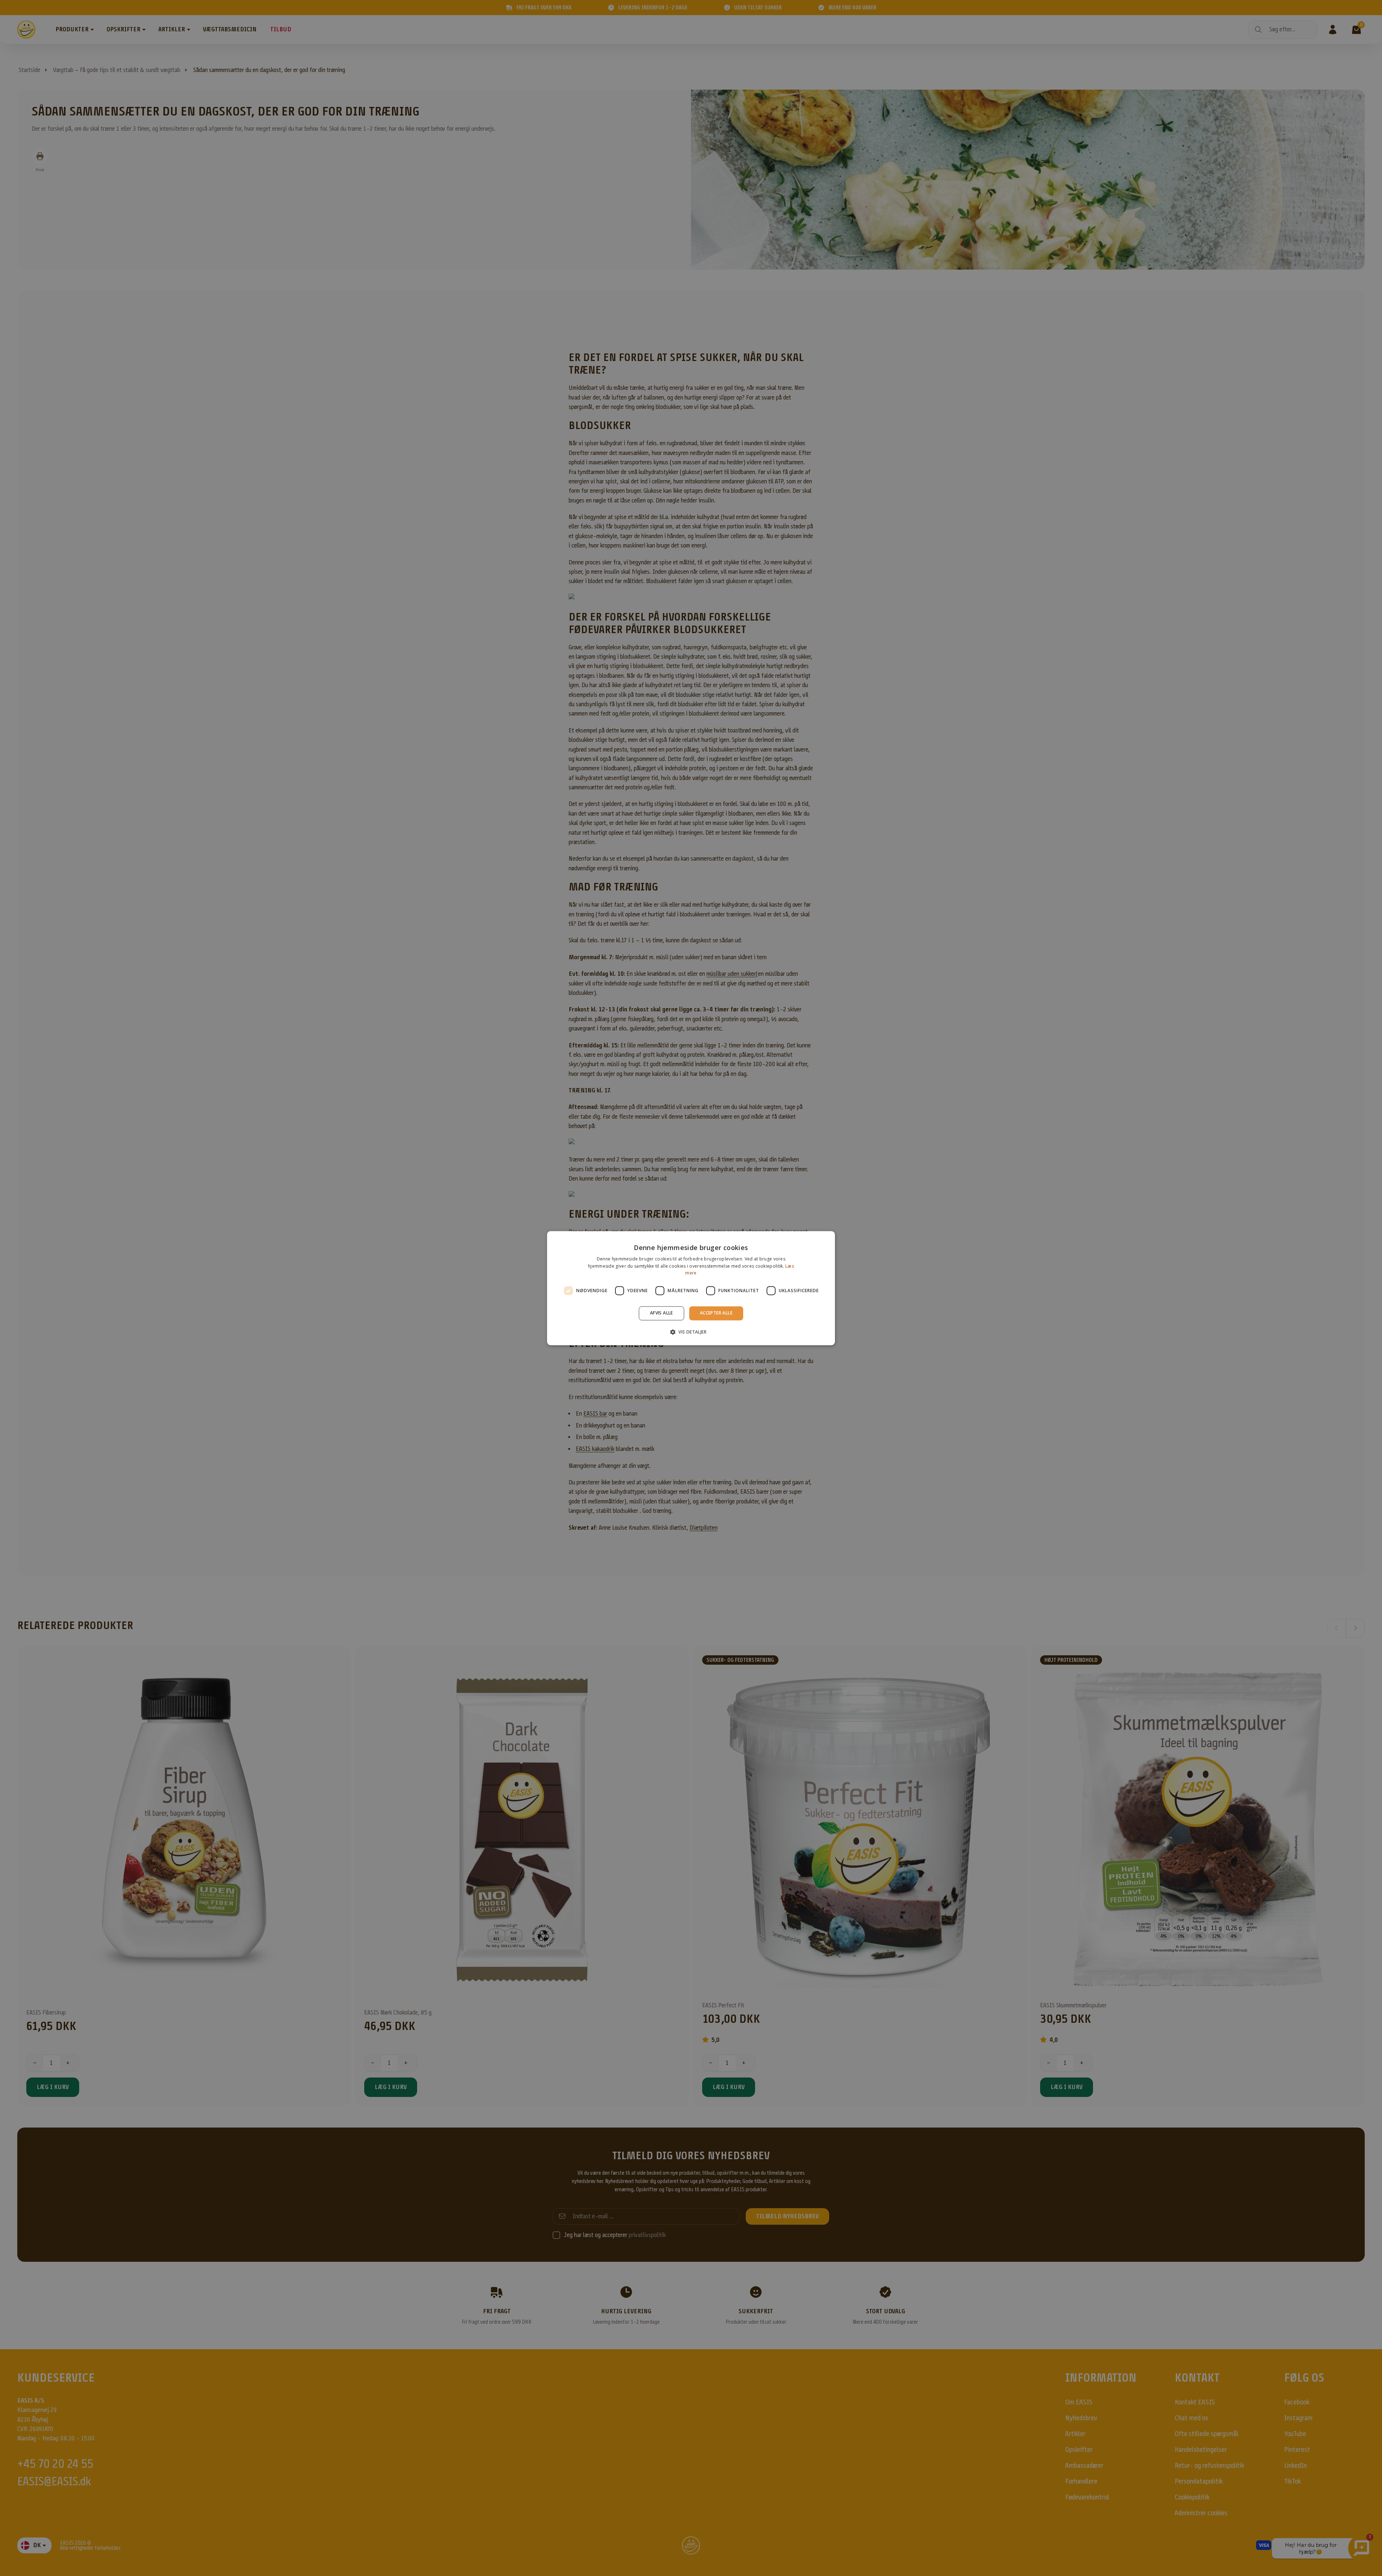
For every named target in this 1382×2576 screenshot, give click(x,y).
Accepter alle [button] (716, 1313)
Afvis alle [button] (661, 1313)
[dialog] (691, 1288)
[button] (691, 1332)
